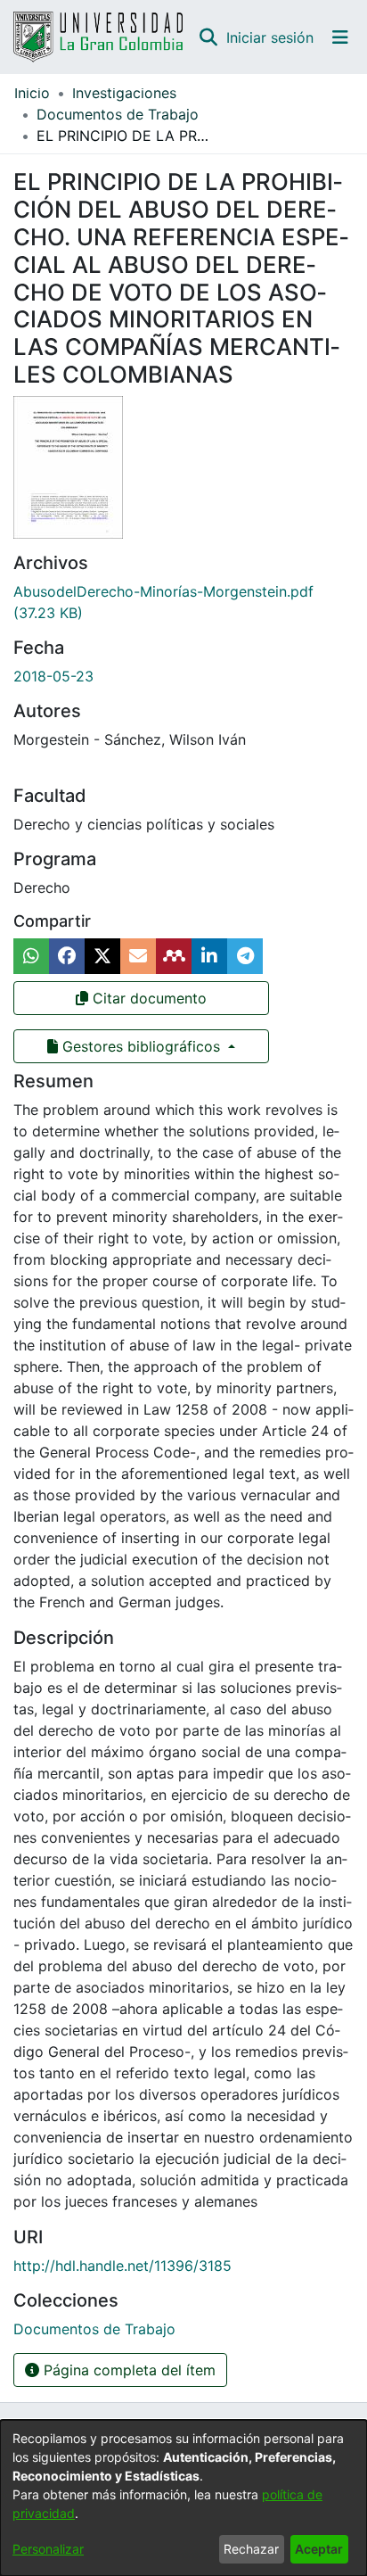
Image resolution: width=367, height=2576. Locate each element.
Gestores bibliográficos (141, 1046)
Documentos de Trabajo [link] (118, 114)
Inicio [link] (32, 93)
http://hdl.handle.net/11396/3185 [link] (122, 2266)
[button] (208, 37)
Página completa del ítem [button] (127, 2370)
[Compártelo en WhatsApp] (31, 956)
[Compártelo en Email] (138, 956)
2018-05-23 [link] (53, 676)
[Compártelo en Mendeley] (174, 956)
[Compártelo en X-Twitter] (102, 956)
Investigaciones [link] (124, 93)
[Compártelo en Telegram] (245, 956)
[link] (94, 2329)
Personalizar (48, 2549)
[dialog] (183, 2498)
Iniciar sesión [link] (271, 37)
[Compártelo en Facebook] (67, 956)
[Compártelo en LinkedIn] (209, 956)
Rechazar (251, 2549)
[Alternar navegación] (340, 37)
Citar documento (147, 998)
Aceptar (319, 2549)
